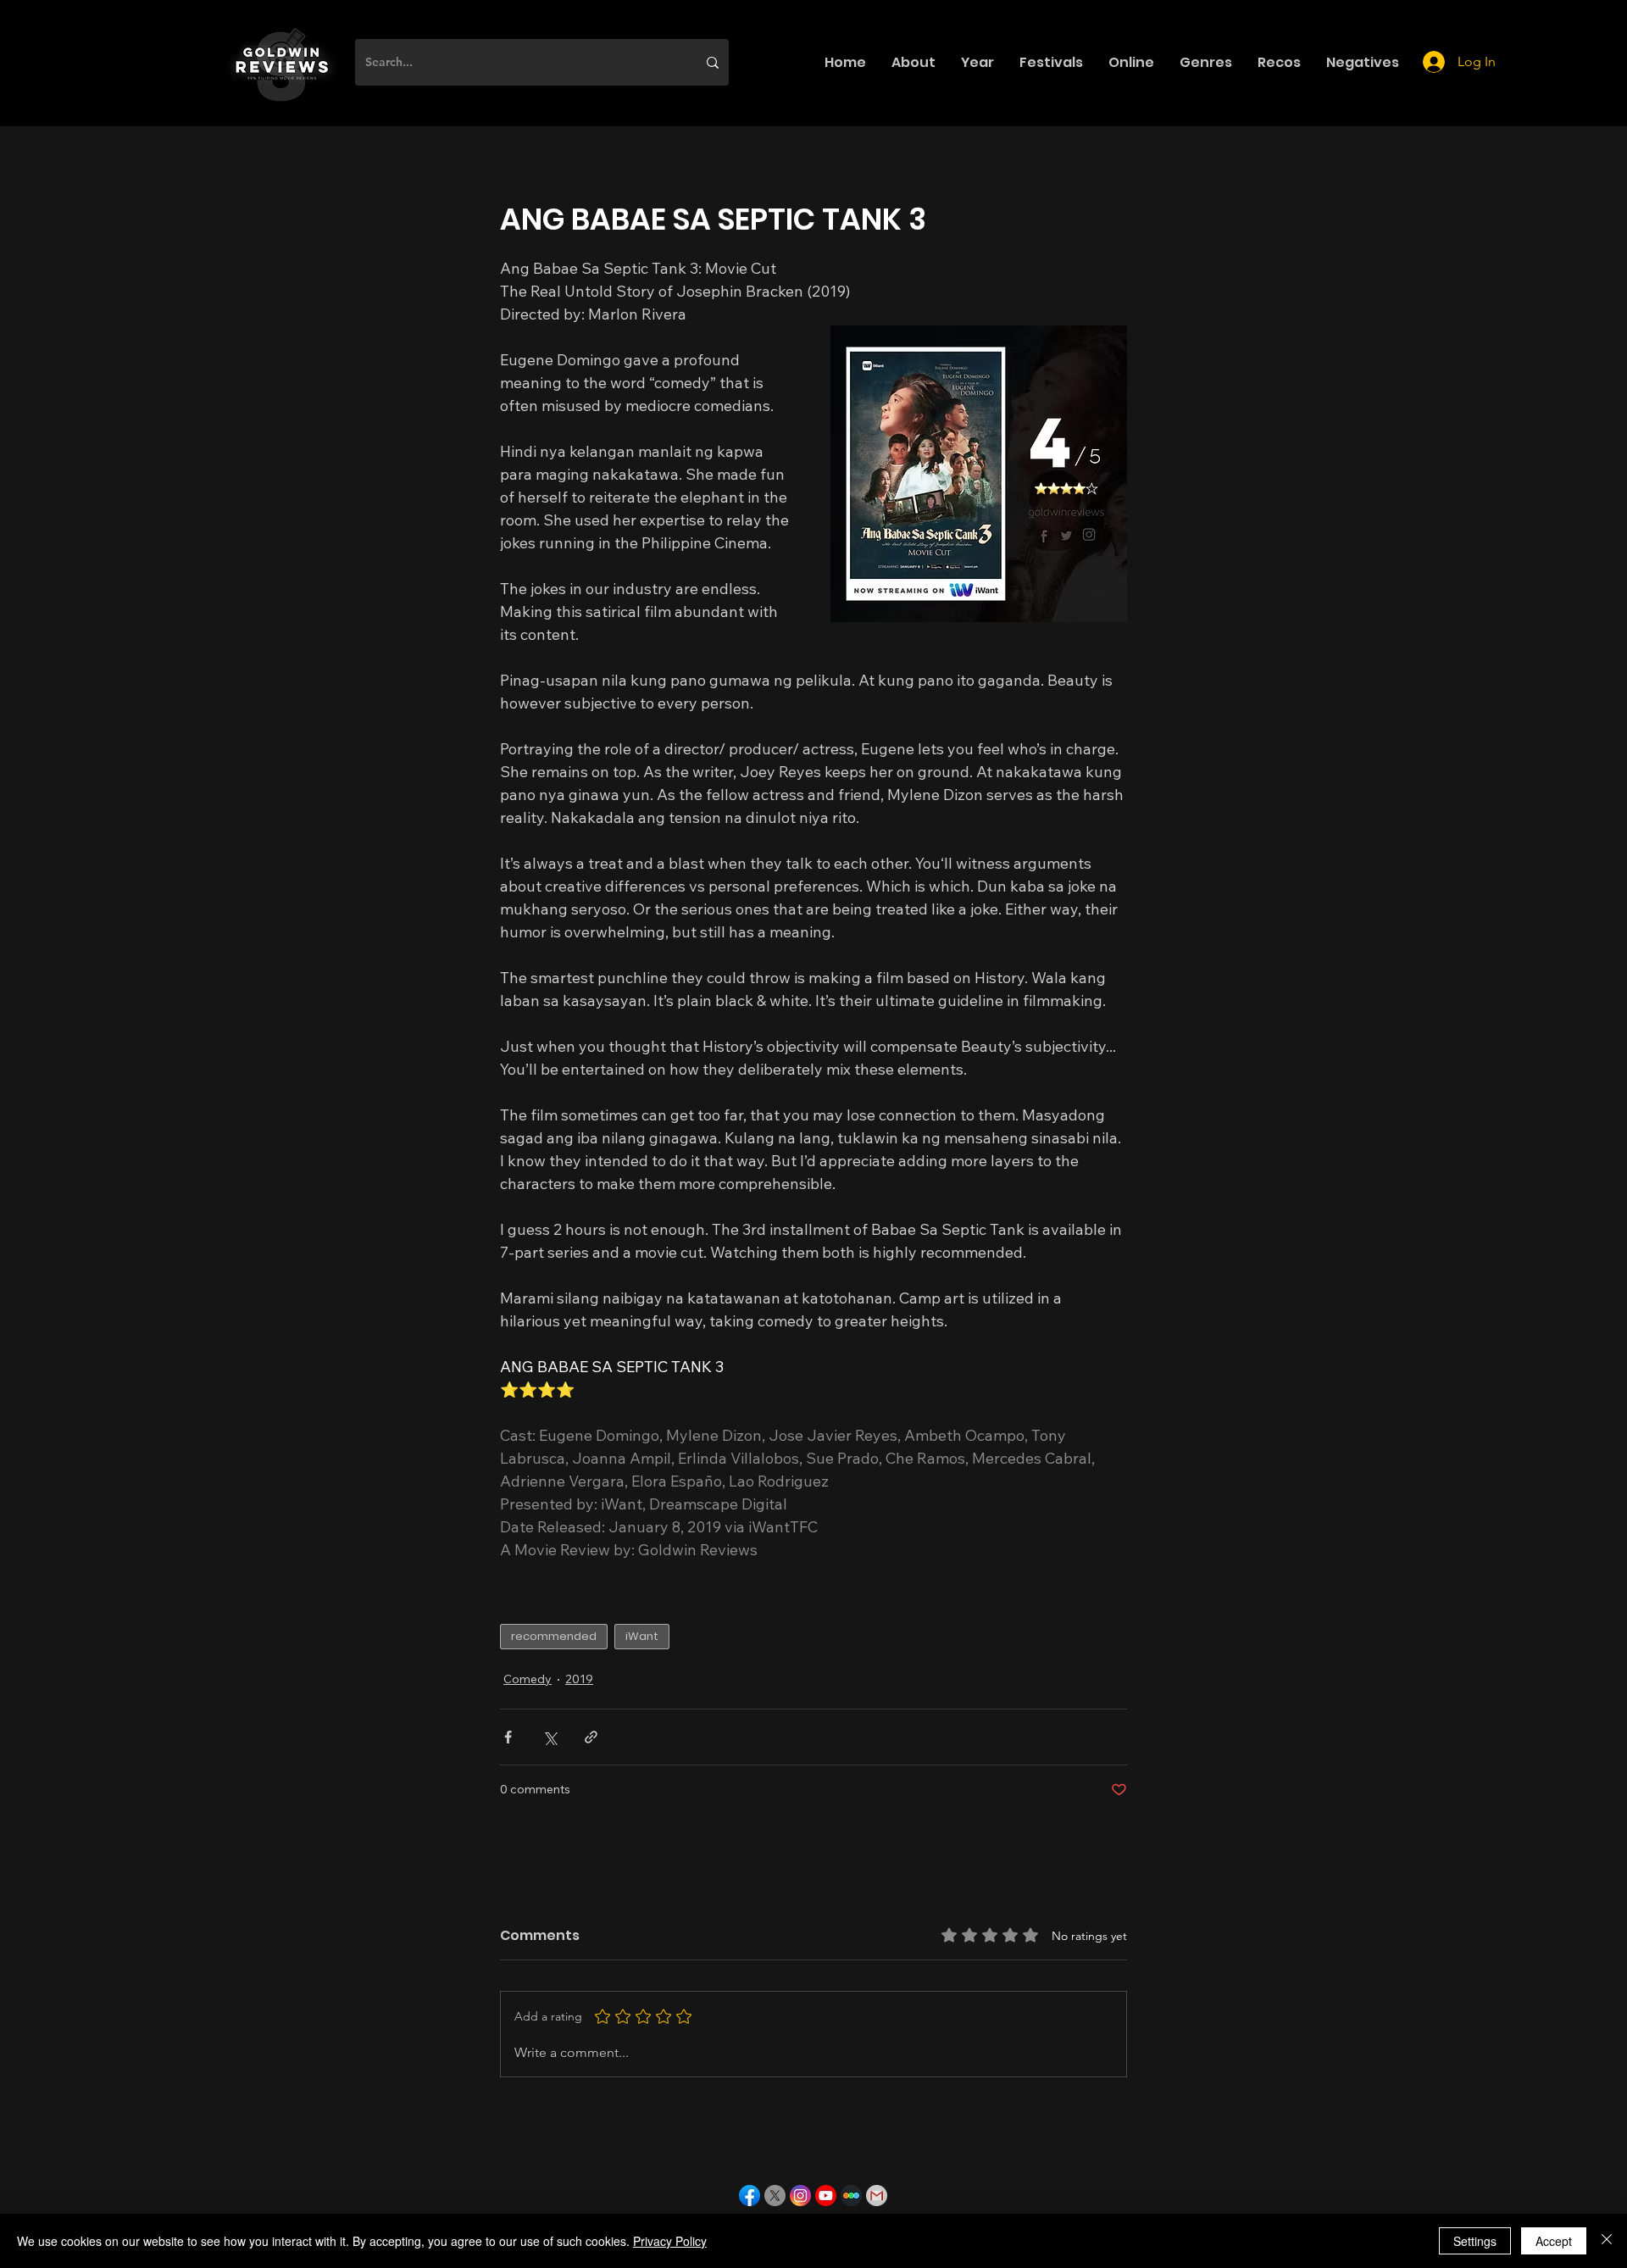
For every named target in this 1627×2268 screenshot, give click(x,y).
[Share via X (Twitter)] (550, 1737)
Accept (1554, 2241)
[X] (775, 2196)
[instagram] (800, 2196)
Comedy (528, 1679)
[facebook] (750, 2196)
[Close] (1607, 2241)
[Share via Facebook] (508, 1737)
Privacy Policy (670, 2241)
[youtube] (826, 2196)
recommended (554, 1636)
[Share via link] (591, 1737)
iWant (642, 1636)
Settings (1475, 2241)
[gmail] (877, 2196)
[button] (913, 62)
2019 (579, 1679)
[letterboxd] (851, 2196)
